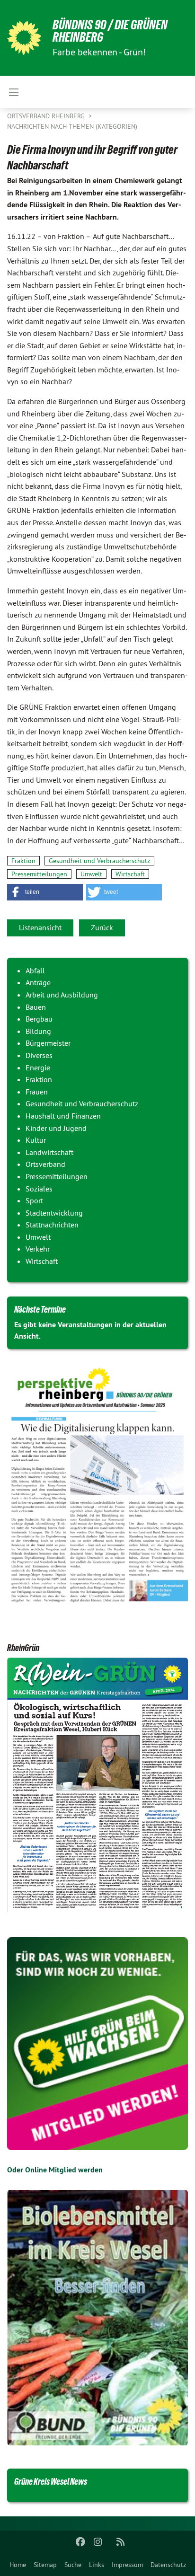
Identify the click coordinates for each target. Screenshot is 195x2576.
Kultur (36, 1140)
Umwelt (91, 874)
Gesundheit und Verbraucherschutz (99, 861)
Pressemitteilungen (39, 874)
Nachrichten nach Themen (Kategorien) (72, 126)
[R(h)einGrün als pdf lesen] (97, 1786)
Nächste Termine (40, 1309)
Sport (34, 1200)
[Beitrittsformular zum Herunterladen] (97, 2044)
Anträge (38, 982)
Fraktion (23, 861)
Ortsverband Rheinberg (47, 116)
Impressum (127, 2565)
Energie (38, 1067)
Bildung (38, 1031)
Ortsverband (45, 1164)
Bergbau (39, 1019)
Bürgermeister (48, 1043)
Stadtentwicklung (54, 1213)
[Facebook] (81, 2542)
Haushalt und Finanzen (63, 1116)
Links (97, 2565)
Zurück (102, 927)
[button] (45, 892)
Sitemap (45, 2565)
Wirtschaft (130, 874)
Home (18, 2565)
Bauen (36, 1007)
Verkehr (38, 1249)
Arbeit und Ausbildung (62, 995)
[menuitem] (18, 2565)
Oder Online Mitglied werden (55, 2170)
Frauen (37, 1092)
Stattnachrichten (52, 1225)
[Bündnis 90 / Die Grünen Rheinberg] (24, 38)
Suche (73, 2565)
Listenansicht (40, 927)
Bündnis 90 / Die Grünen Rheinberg (110, 31)
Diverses (39, 1055)
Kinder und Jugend (56, 1128)
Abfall (35, 970)
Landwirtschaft (49, 1152)
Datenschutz (168, 2565)
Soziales (39, 1189)
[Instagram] (98, 2542)
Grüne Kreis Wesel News (51, 2481)
